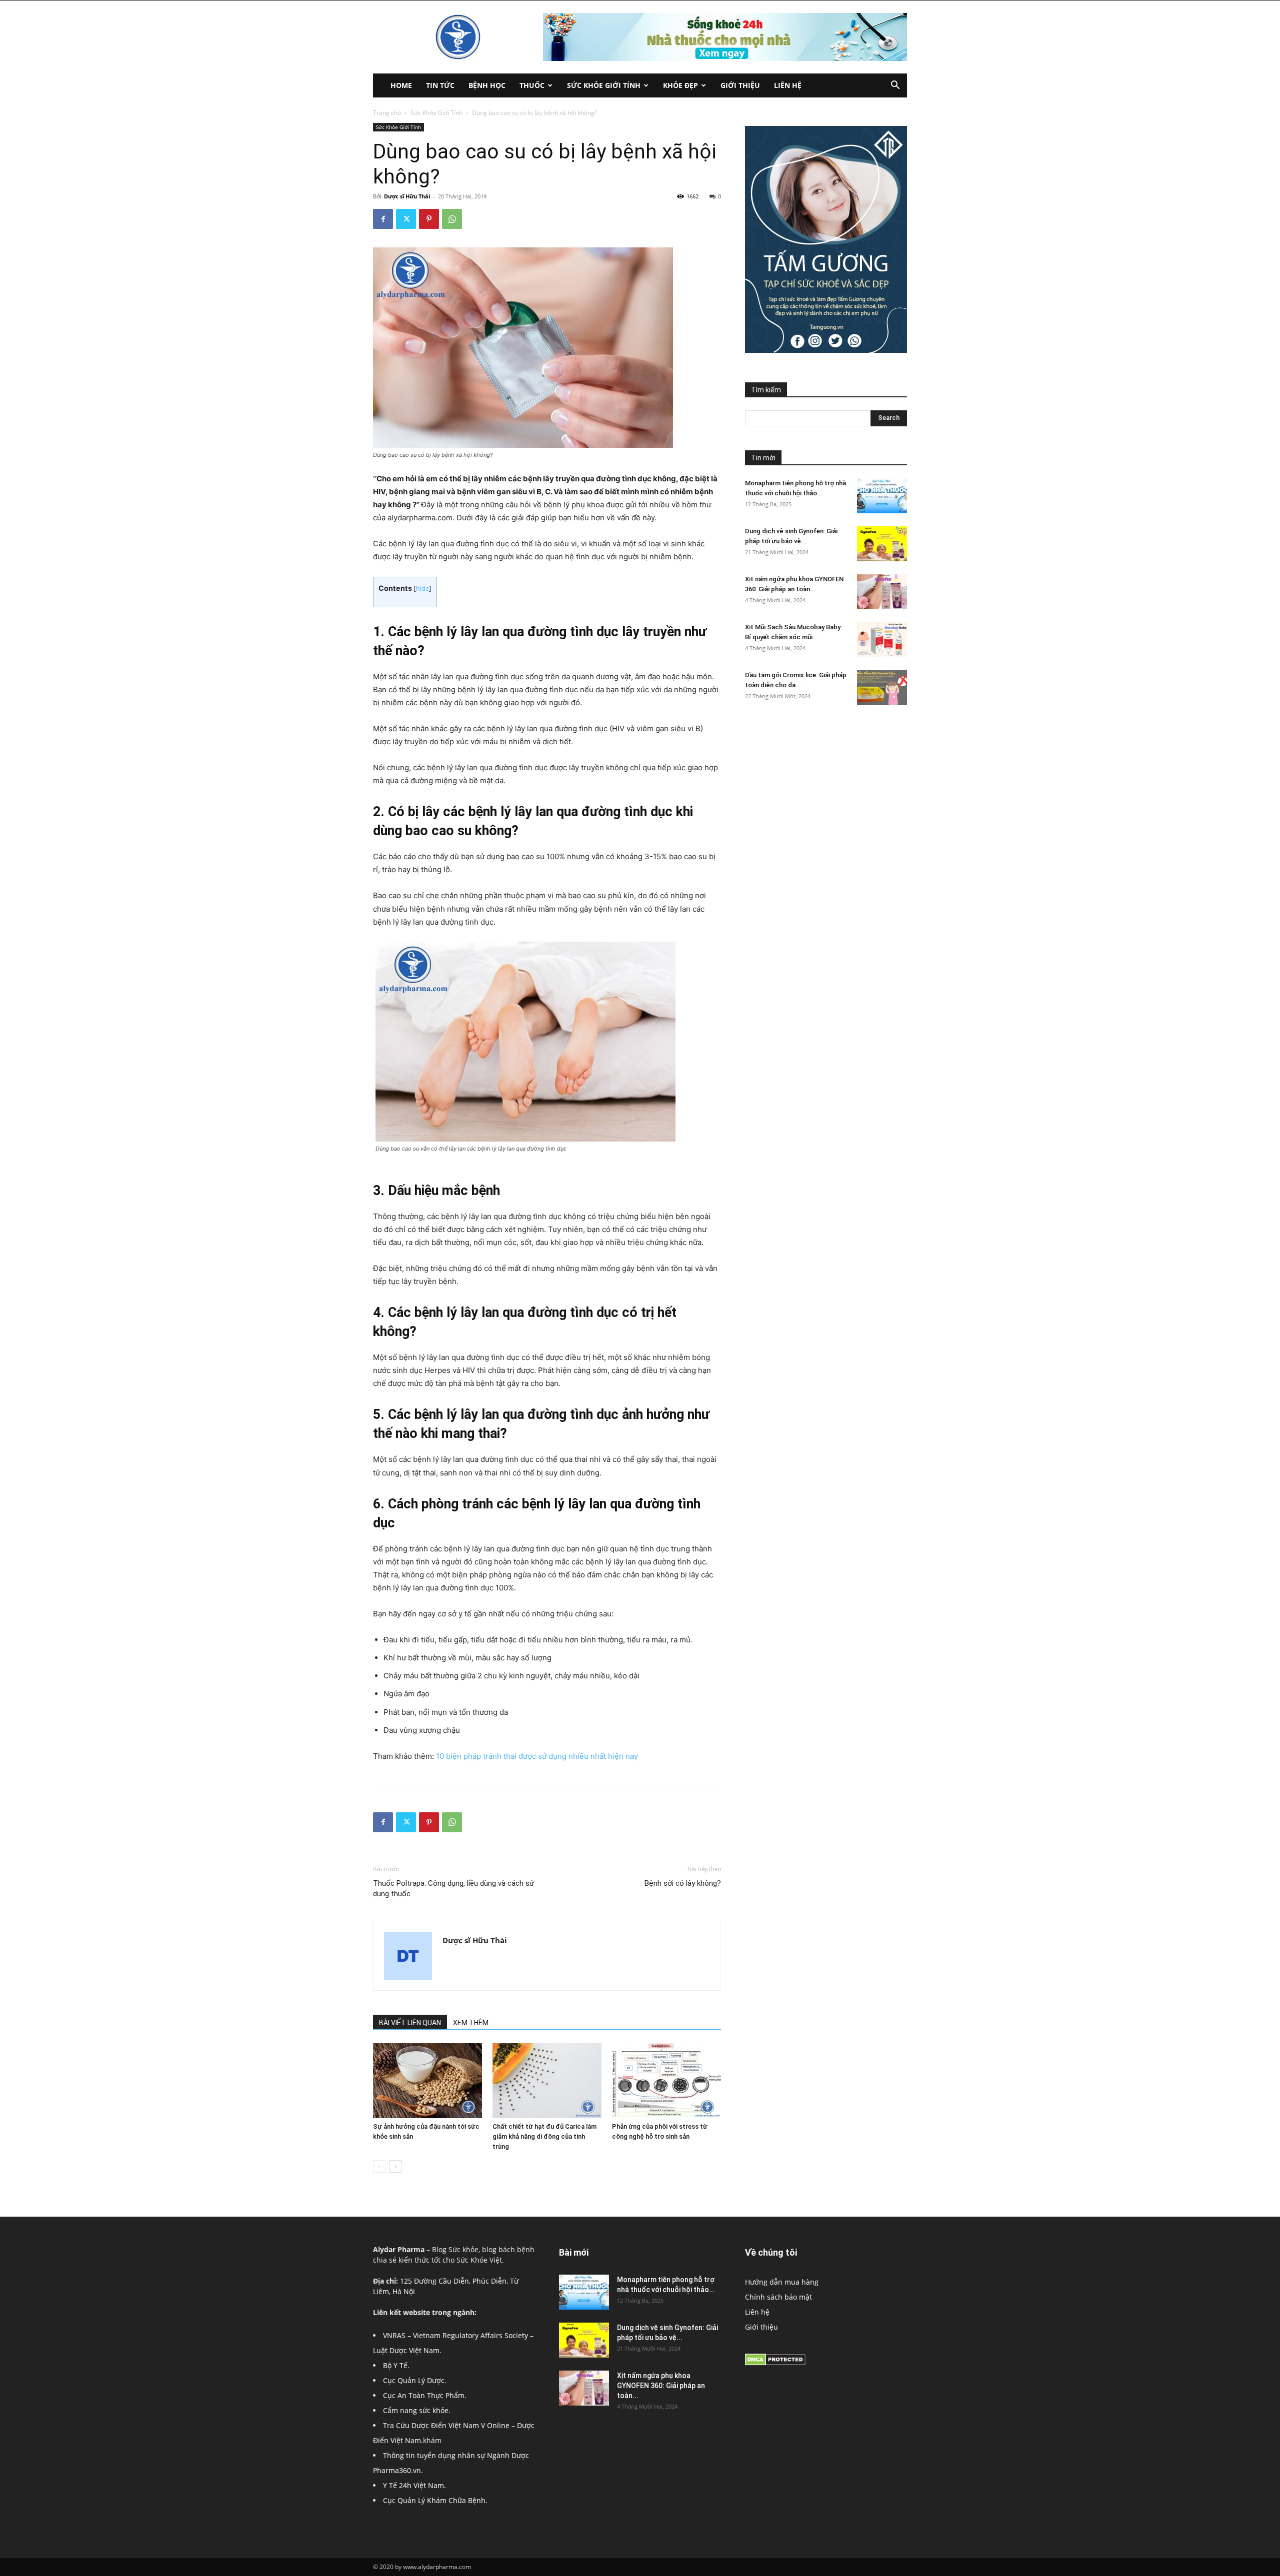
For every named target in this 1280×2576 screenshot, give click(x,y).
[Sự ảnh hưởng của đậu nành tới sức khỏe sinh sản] (427, 2081)
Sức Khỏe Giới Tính (604, 85)
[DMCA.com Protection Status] (775, 2363)
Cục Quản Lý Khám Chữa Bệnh (434, 2500)
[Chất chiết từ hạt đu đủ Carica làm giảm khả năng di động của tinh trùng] (547, 2081)
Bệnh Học (487, 85)
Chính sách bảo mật (778, 2297)
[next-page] (395, 2166)
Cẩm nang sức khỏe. (417, 2410)
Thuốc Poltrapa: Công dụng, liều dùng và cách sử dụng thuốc (453, 1889)
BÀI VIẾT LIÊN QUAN (410, 2023)
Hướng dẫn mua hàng (782, 2282)
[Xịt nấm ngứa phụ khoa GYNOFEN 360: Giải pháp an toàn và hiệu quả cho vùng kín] (882, 592)
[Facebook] (383, 219)
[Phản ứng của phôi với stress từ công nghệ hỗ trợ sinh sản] (666, 2081)
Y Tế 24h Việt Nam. (414, 2485)
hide (422, 589)
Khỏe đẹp (680, 85)
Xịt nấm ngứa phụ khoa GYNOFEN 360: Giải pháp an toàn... (661, 2386)
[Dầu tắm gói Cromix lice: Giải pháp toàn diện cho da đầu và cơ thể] (882, 688)
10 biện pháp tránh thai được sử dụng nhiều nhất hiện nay (537, 1756)
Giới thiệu (740, 85)
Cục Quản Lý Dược (414, 2380)
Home (401, 85)
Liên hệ (788, 85)
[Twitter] (406, 219)
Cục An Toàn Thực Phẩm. (425, 2395)
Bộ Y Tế (395, 2365)
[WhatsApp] (452, 219)
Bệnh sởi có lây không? (683, 1883)
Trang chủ (387, 113)
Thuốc (532, 85)
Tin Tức (440, 85)
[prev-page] (379, 2166)
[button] (895, 86)
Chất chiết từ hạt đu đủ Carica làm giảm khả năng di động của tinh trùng (544, 2136)
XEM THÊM (471, 2023)
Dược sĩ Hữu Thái (407, 196)
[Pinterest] (429, 219)
